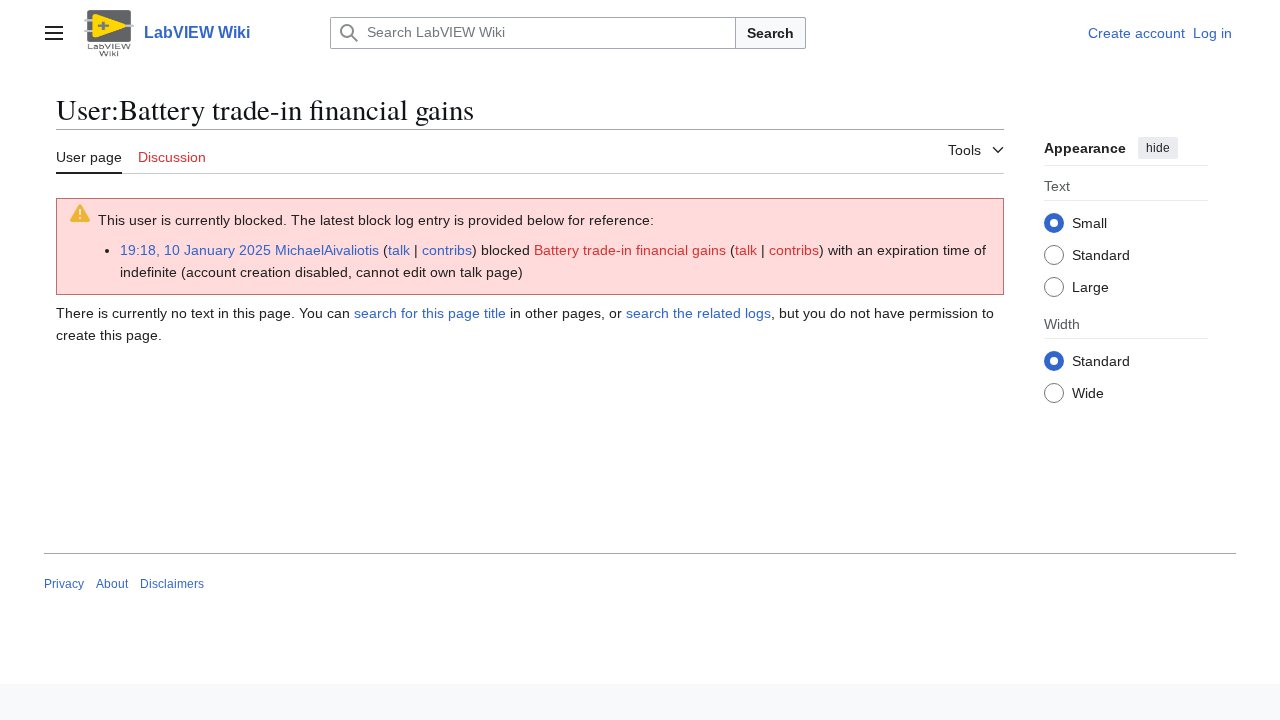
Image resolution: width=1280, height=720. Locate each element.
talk (399, 250)
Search (770, 33)
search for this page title (430, 313)
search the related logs (698, 313)
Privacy (64, 584)
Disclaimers (172, 584)
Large (1090, 287)
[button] (54, 33)
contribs (447, 250)
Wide (1088, 393)
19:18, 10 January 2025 (195, 250)
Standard (1101, 255)
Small (1089, 223)
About (112, 584)
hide (1158, 148)
